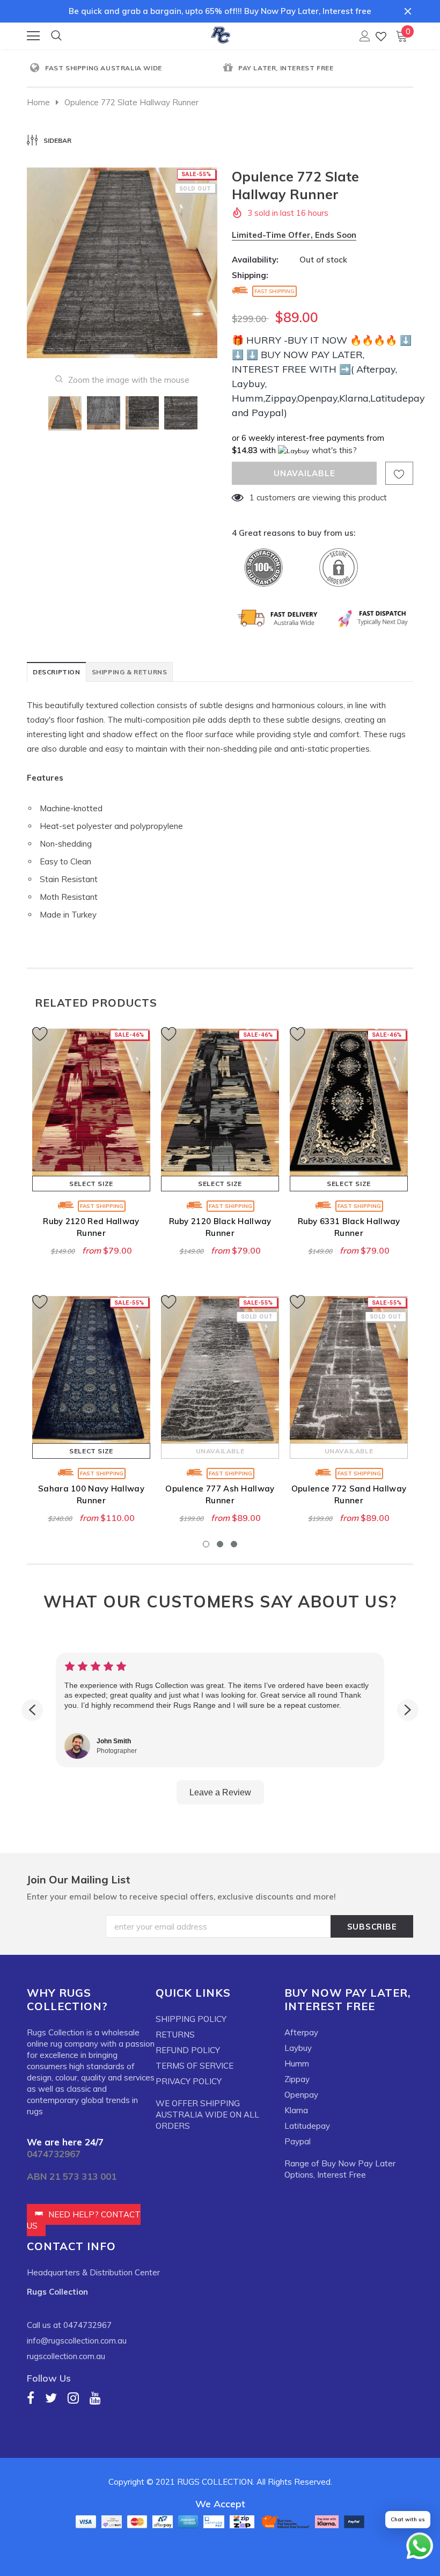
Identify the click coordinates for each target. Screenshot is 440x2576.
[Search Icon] (56, 36)
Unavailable (220, 1451)
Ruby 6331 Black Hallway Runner (349, 1227)
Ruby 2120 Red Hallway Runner (91, 1227)
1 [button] (206, 1544)
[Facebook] (31, 2397)
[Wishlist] (381, 36)
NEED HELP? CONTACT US (84, 2220)
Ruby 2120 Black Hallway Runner (220, 1227)
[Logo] (221, 33)
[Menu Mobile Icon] (33, 36)
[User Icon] (365, 36)
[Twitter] (51, 2397)
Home (38, 102)
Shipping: (250, 275)
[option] (123, 68)
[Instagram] (73, 2397)
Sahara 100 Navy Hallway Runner (91, 1494)
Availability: (255, 260)
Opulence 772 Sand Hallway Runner (349, 1494)
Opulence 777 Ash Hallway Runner (220, 1494)
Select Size (91, 1184)
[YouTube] (95, 2397)
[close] (408, 11)
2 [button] (220, 1544)
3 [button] (234, 1544)
